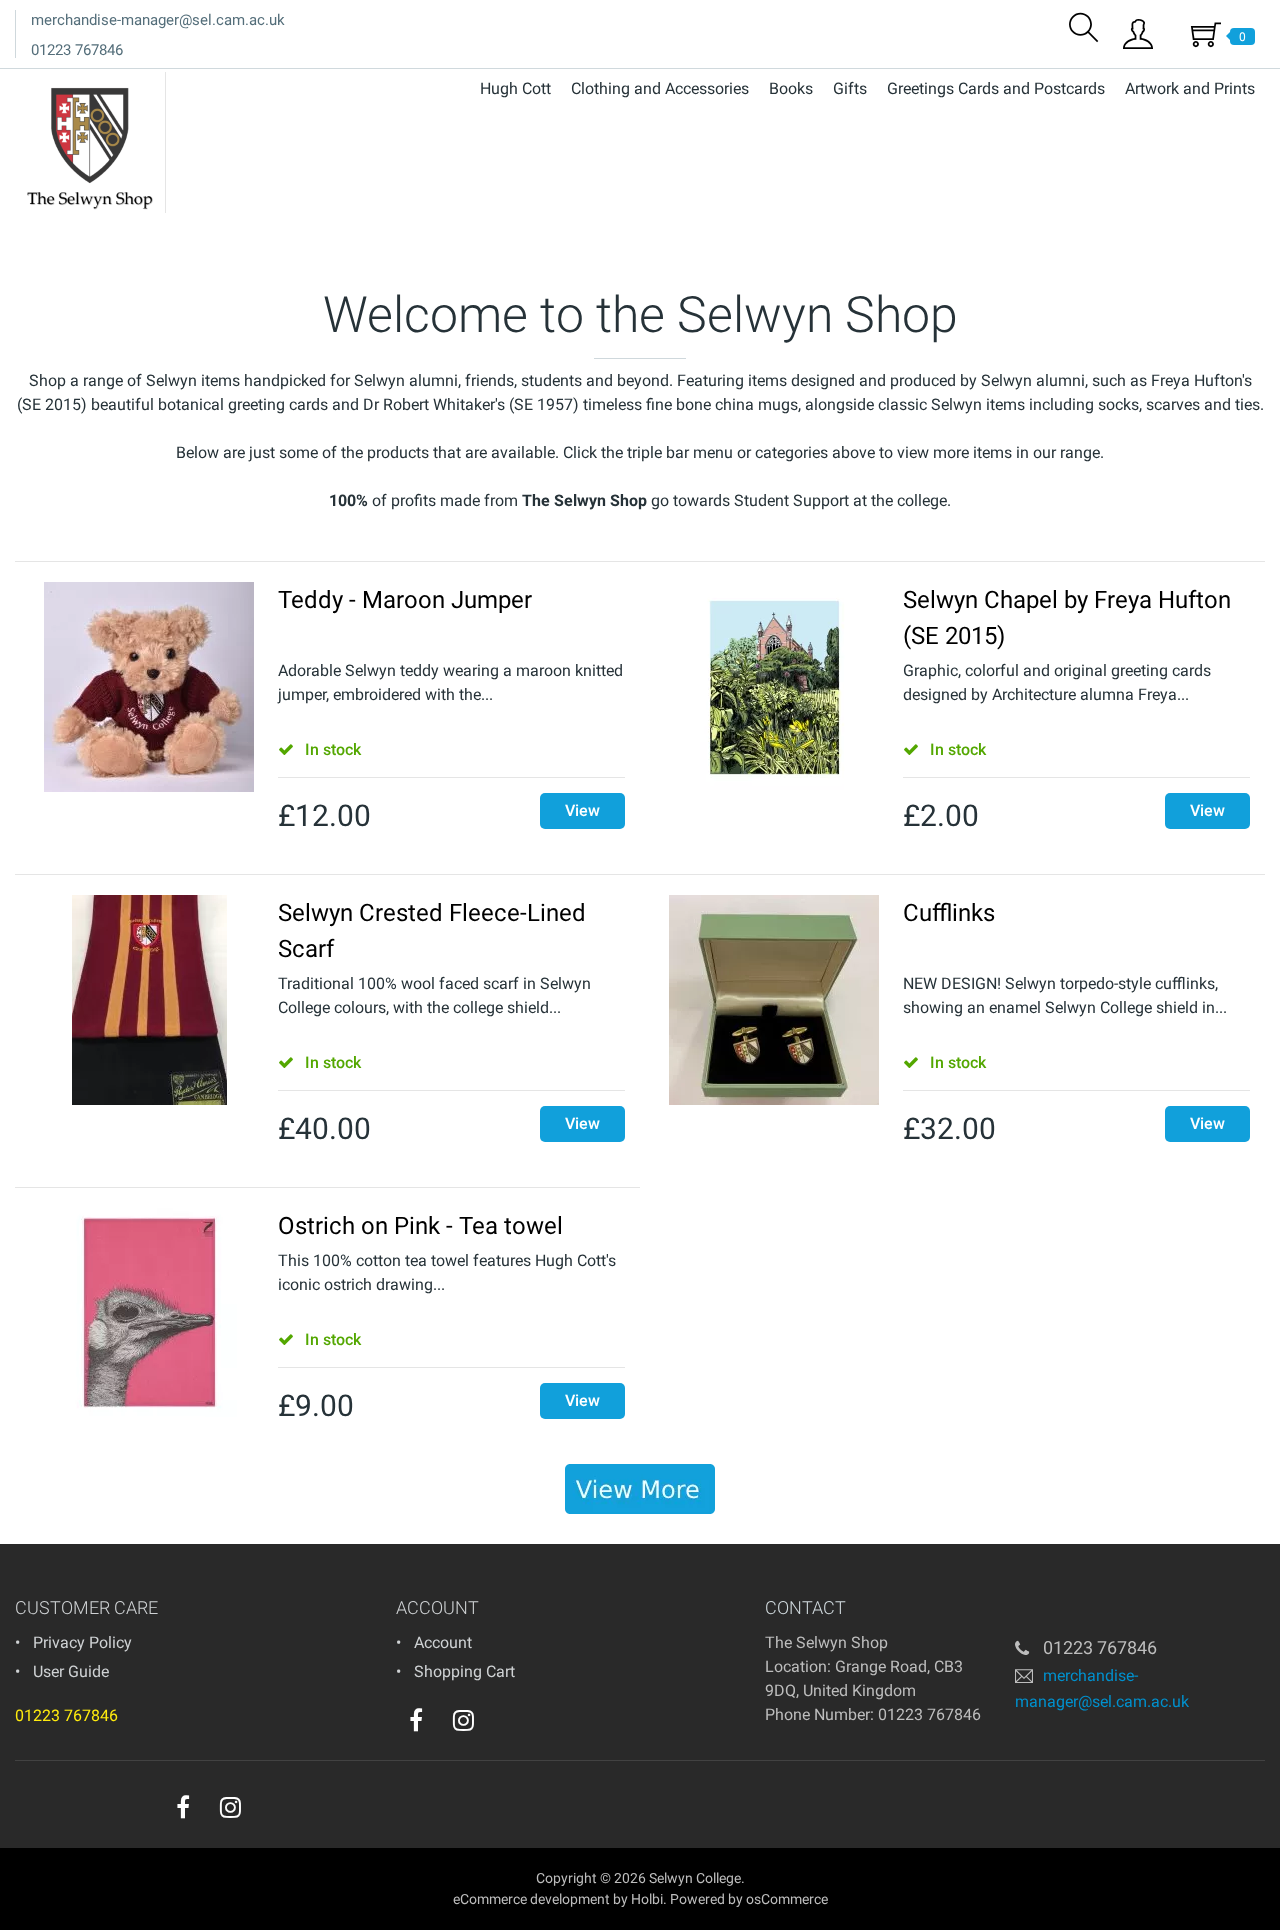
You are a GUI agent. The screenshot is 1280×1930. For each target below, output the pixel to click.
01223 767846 (77, 50)
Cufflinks (949, 913)
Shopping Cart (464, 1671)
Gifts (850, 88)
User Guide (71, 1671)
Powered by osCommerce (749, 1899)
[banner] (640, 1489)
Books (791, 88)
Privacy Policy (82, 1642)
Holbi (647, 1899)
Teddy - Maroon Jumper (405, 600)
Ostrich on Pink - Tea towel (420, 1226)
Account (443, 1642)
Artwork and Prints (1190, 88)
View (582, 810)
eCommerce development (531, 1899)
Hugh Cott (515, 88)
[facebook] (416, 1720)
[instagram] (463, 1720)
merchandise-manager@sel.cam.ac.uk (158, 20)
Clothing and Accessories (660, 88)
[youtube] (504, 1725)
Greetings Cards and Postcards (996, 88)
